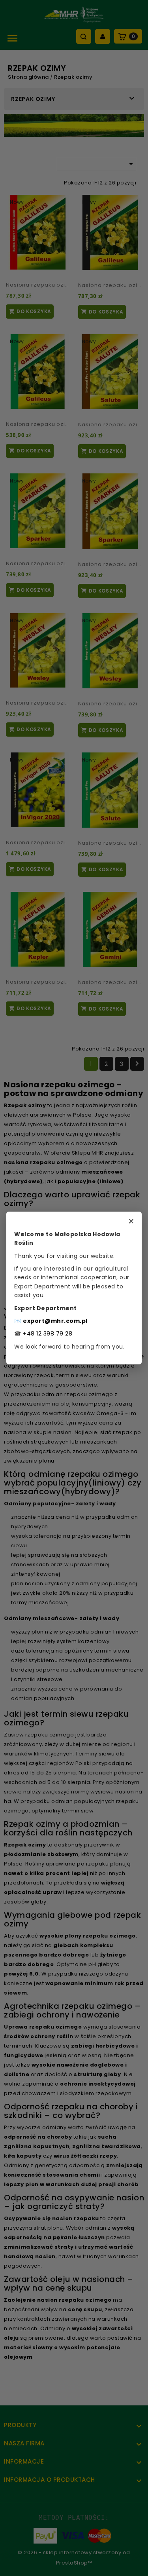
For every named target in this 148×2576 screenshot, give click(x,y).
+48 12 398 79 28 (48, 1334)
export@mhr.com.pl (55, 1321)
